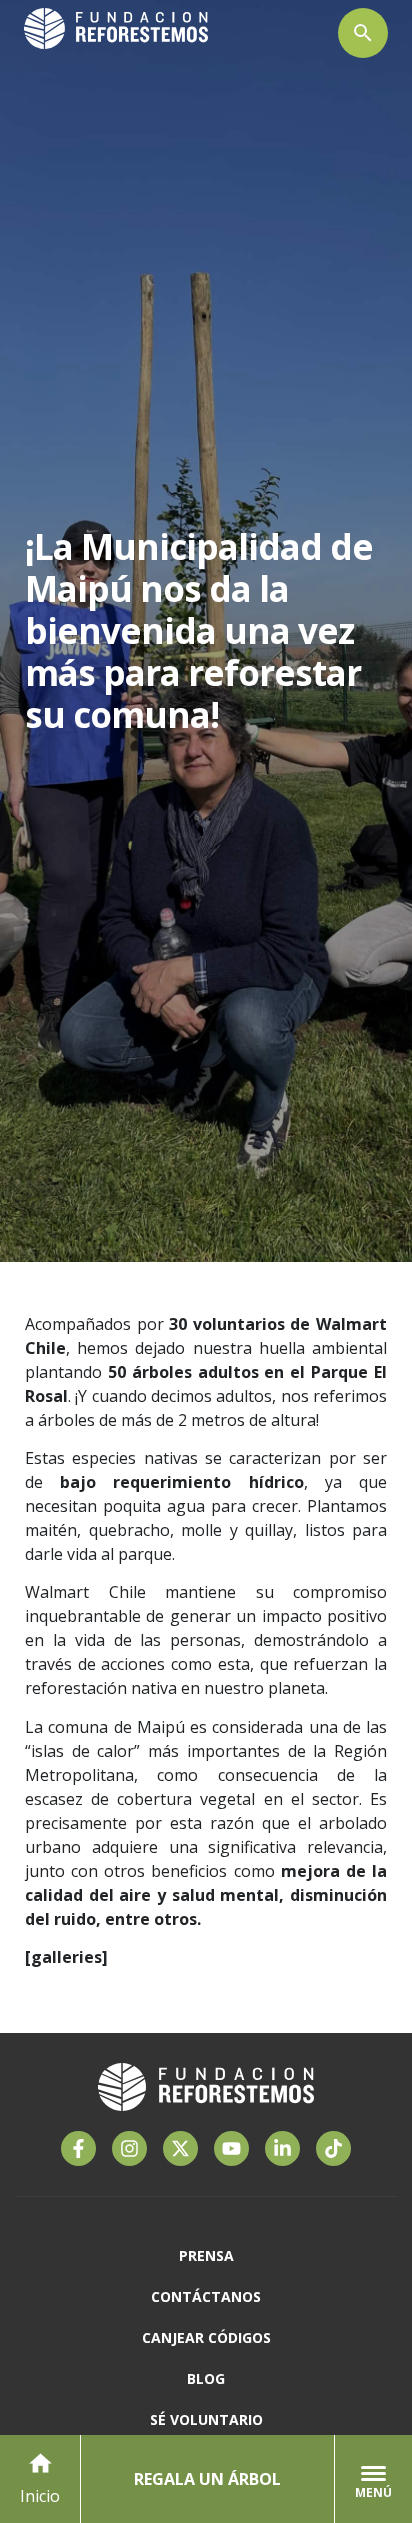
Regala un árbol (207, 2479)
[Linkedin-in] (282, 2148)
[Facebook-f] (78, 2148)
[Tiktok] (333, 2148)
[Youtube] (231, 2148)
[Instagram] (129, 2148)
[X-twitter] (180, 2148)
